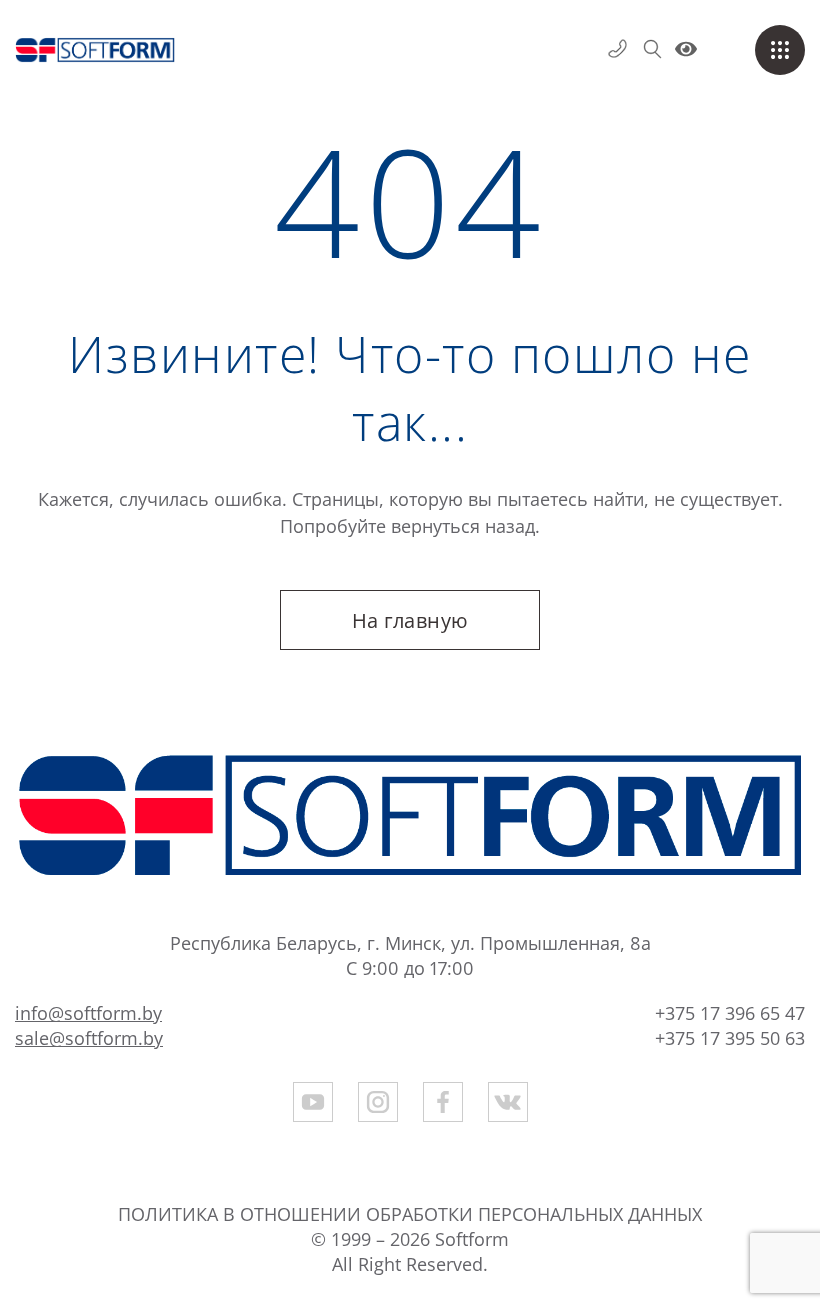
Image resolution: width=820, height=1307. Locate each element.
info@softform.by (88, 1013)
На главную (410, 620)
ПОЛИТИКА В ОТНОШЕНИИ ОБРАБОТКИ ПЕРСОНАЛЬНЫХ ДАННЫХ (410, 1214)
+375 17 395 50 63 (730, 1038)
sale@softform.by (89, 1038)
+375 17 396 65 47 (730, 1013)
